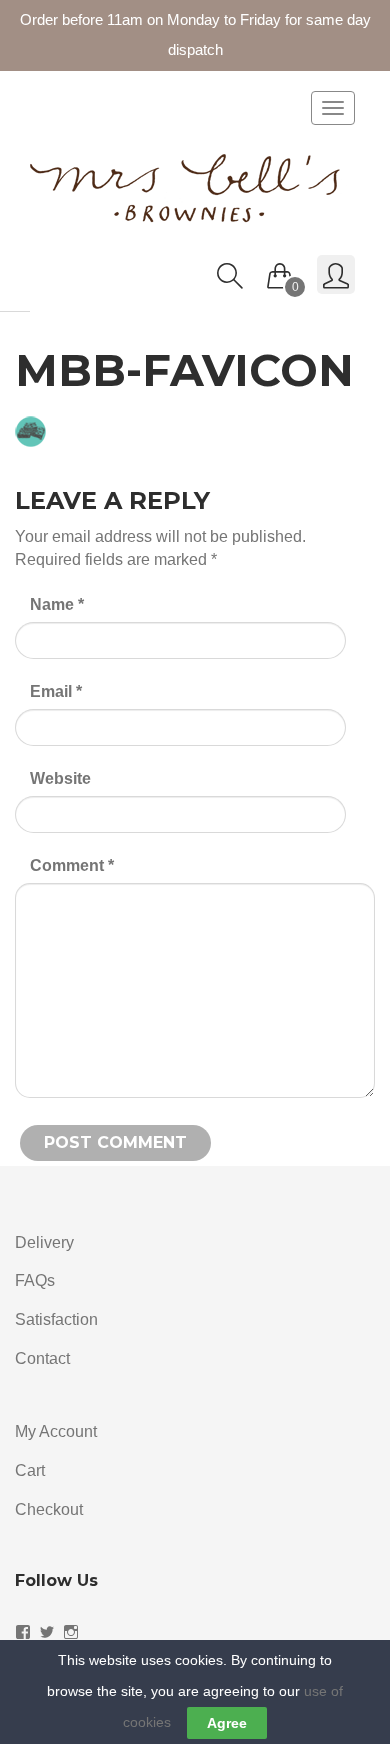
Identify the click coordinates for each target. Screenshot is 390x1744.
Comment (72, 865)
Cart (30, 1470)
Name (57, 604)
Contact (42, 1358)
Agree (227, 1723)
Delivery (44, 1242)
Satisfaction (56, 1319)
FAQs (35, 1280)
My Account (56, 1431)
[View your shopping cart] (280, 271)
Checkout (49, 1509)
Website (60, 778)
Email (56, 691)
